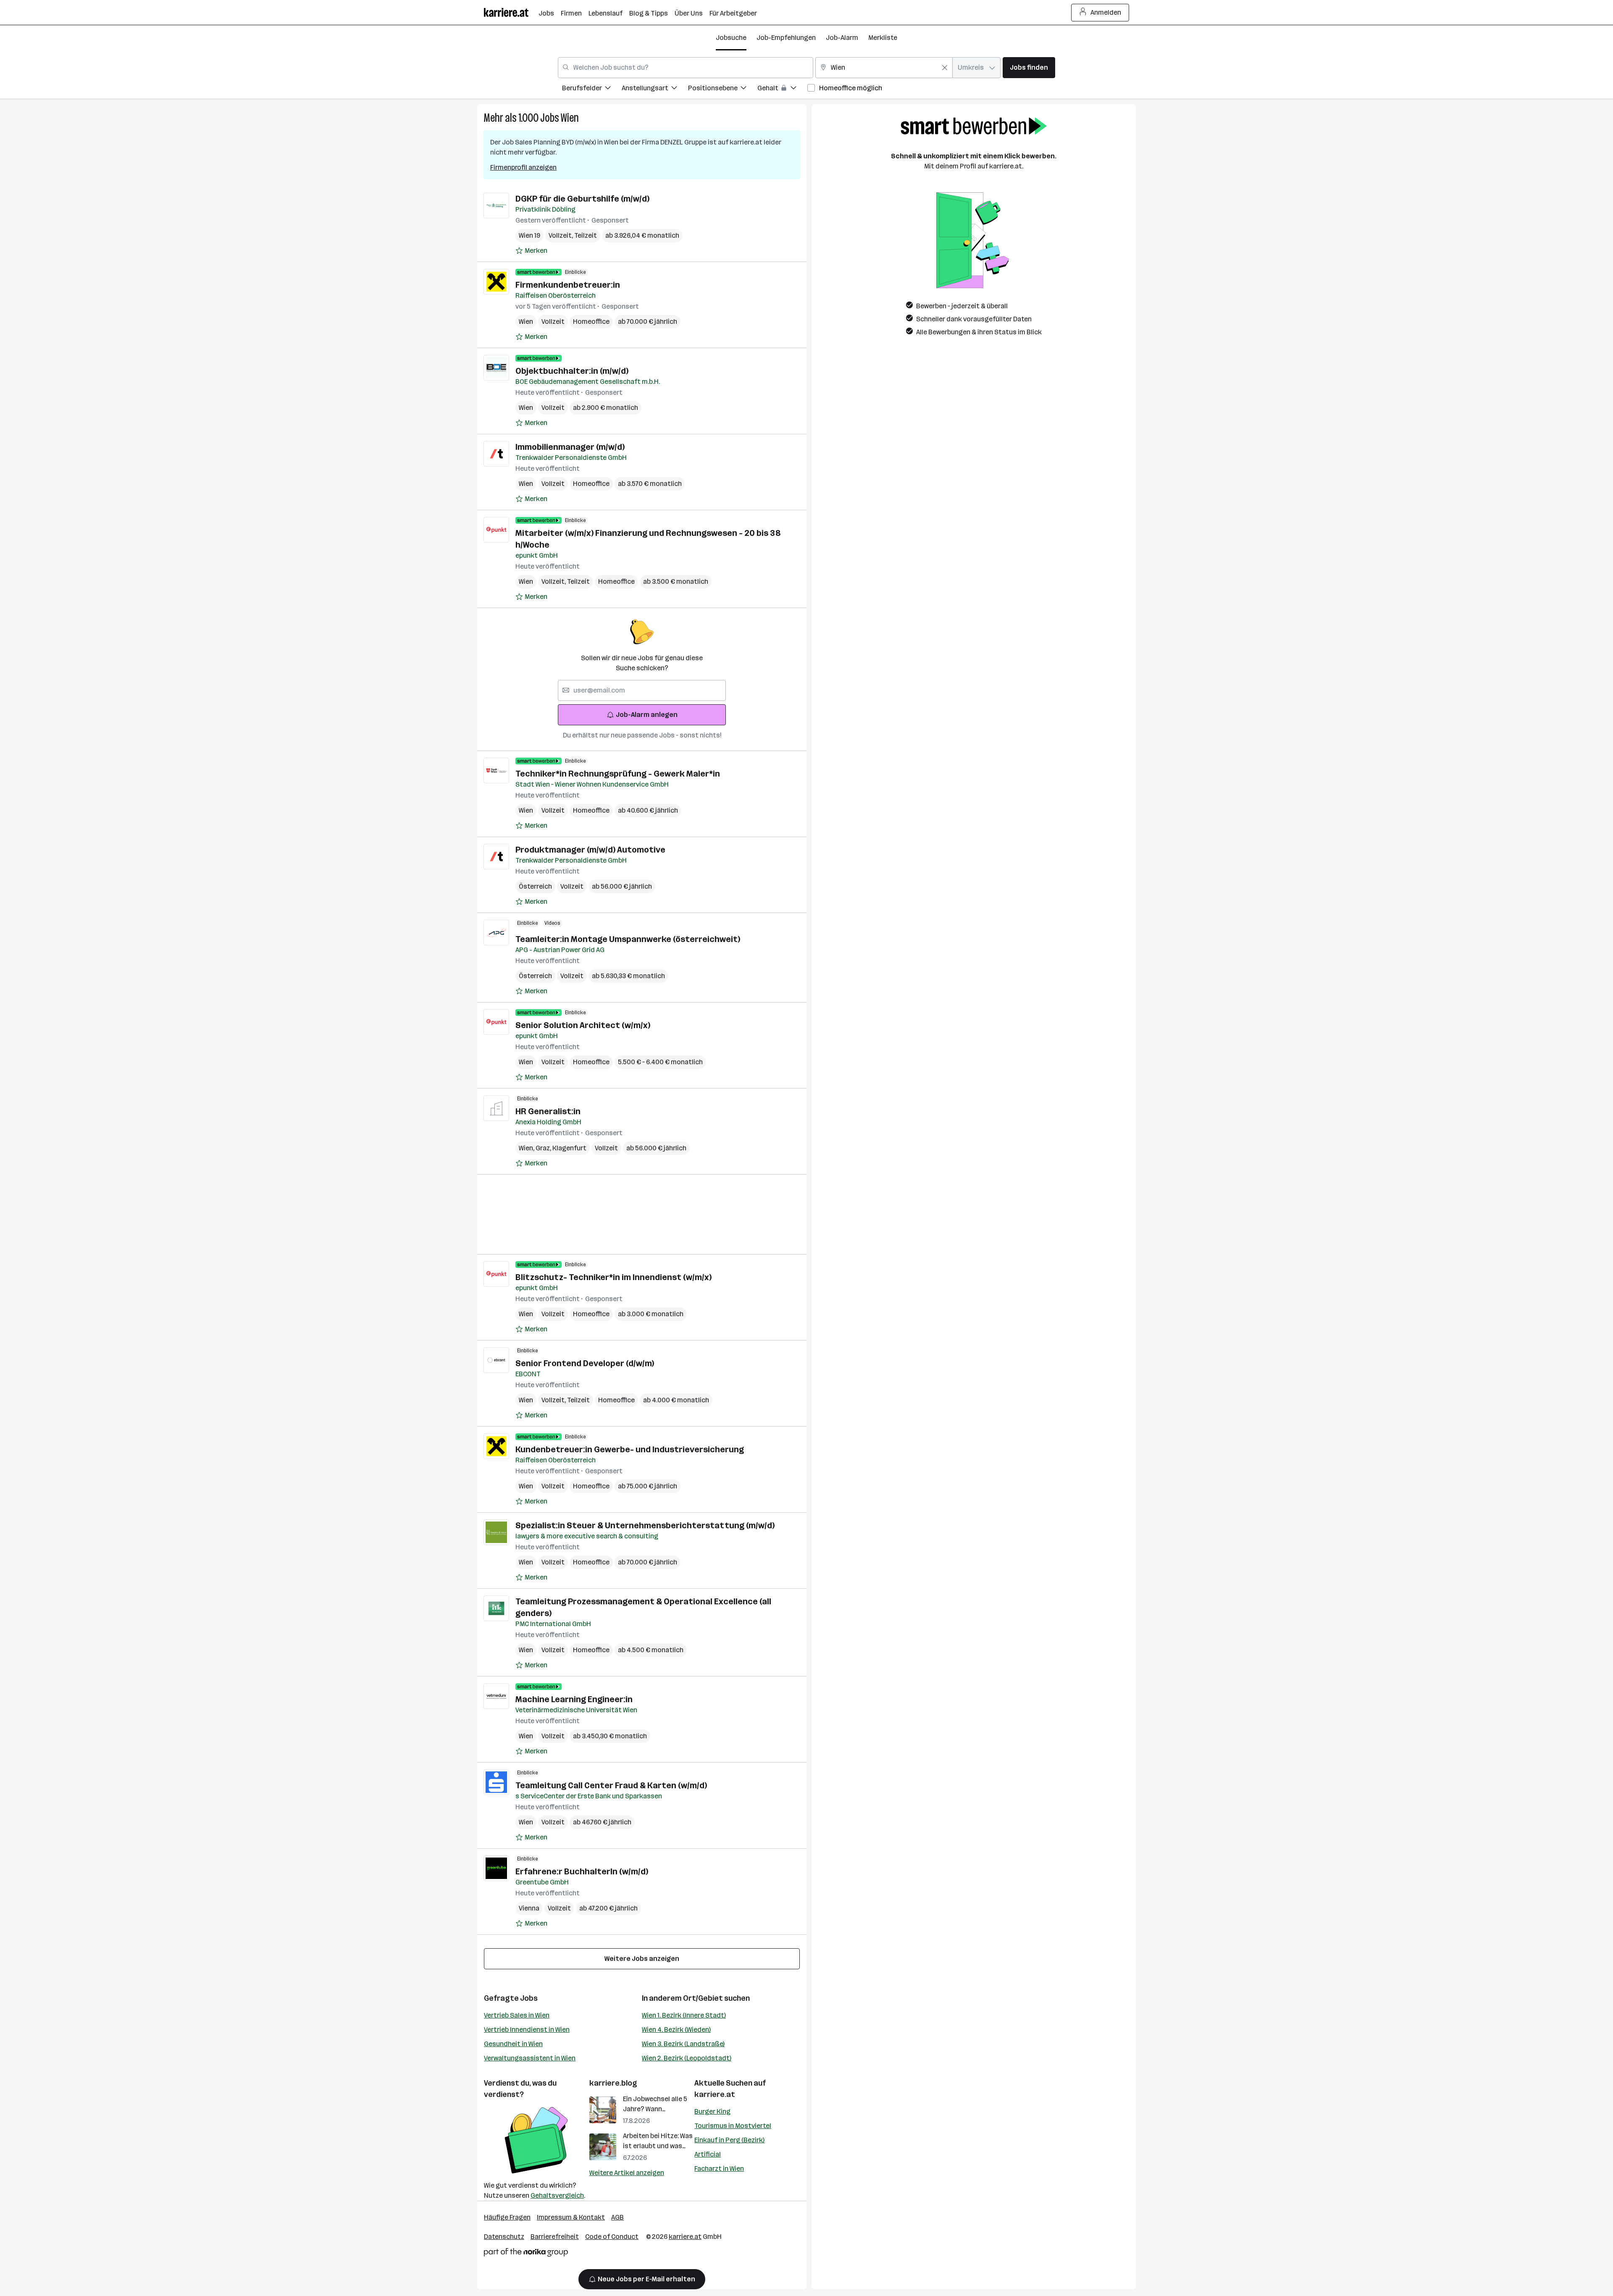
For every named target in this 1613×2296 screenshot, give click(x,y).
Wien (570, 118)
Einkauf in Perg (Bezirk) (729, 2140)
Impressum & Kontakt (571, 2217)
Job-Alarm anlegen (647, 715)
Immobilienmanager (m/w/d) (570, 447)
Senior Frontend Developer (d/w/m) (585, 1363)
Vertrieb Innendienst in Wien (527, 2030)
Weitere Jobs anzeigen (642, 1959)
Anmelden (1106, 12)
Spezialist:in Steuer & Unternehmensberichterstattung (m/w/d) (645, 1525)
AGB (617, 2217)
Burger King (712, 2111)
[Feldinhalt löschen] (945, 68)
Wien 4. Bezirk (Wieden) (676, 2030)
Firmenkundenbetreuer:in (568, 285)
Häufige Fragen (507, 2217)
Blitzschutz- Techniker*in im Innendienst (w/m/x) (613, 1277)
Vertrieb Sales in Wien (517, 2015)
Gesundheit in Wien (513, 2044)
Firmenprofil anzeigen (523, 167)
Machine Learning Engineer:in (574, 1699)
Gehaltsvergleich (557, 2195)
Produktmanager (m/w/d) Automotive (590, 850)
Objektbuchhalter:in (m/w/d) (572, 371)
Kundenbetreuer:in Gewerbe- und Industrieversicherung (630, 1449)
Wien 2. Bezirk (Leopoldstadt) (687, 2058)
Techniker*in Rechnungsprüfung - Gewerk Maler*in (618, 774)
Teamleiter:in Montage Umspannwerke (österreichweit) (628, 939)
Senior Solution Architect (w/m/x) (583, 1025)
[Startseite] (511, 12)
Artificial (708, 2154)
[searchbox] (642, 690)
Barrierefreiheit (555, 2237)
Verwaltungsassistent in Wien (530, 2058)
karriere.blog (613, 2083)
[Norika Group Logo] (526, 2254)
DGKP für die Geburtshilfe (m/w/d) (582, 199)
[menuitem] (592, 89)
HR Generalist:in (548, 1111)
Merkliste (883, 38)
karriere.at (715, 2094)
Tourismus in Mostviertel (733, 2126)
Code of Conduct (612, 2237)
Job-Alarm (842, 38)
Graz (544, 1148)
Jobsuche (731, 38)
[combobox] (686, 68)
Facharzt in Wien (719, 2169)
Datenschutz (504, 2237)
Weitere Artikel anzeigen (627, 2173)
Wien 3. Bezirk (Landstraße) (683, 2044)
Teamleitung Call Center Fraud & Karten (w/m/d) (611, 1785)
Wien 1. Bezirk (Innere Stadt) (684, 2015)
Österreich (535, 886)
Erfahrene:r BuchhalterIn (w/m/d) (582, 1871)
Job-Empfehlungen (786, 38)
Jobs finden (1029, 67)
